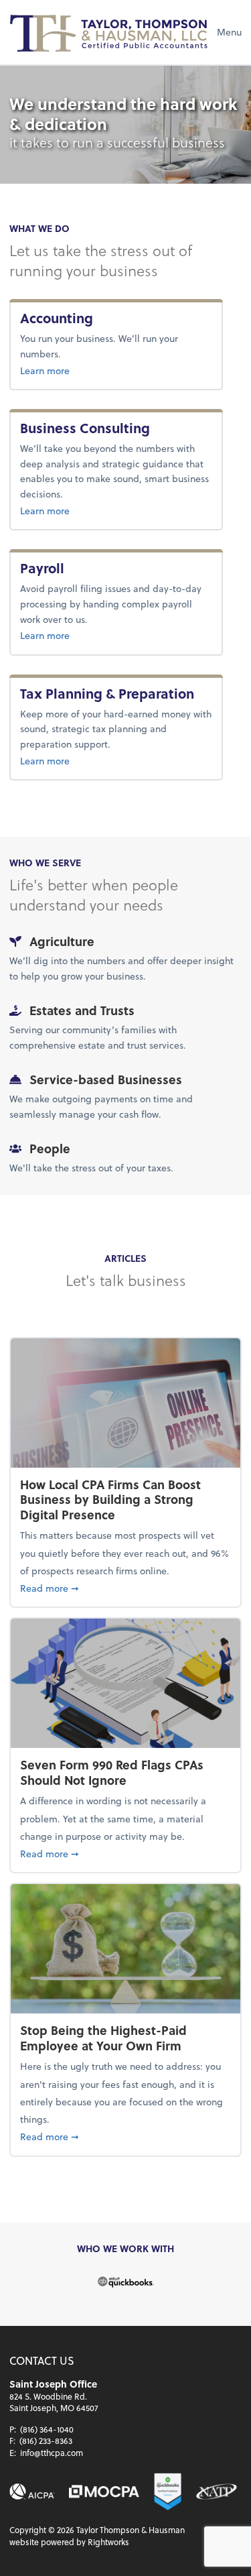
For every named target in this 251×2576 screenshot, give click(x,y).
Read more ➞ (125, 1588)
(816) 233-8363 (46, 2441)
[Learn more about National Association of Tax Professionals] (216, 2492)
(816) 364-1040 (47, 2429)
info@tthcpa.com (52, 2453)
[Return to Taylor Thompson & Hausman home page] (110, 32)
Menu (229, 32)
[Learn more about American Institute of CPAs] (32, 2492)
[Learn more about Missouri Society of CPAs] (104, 2492)
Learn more (85, 370)
